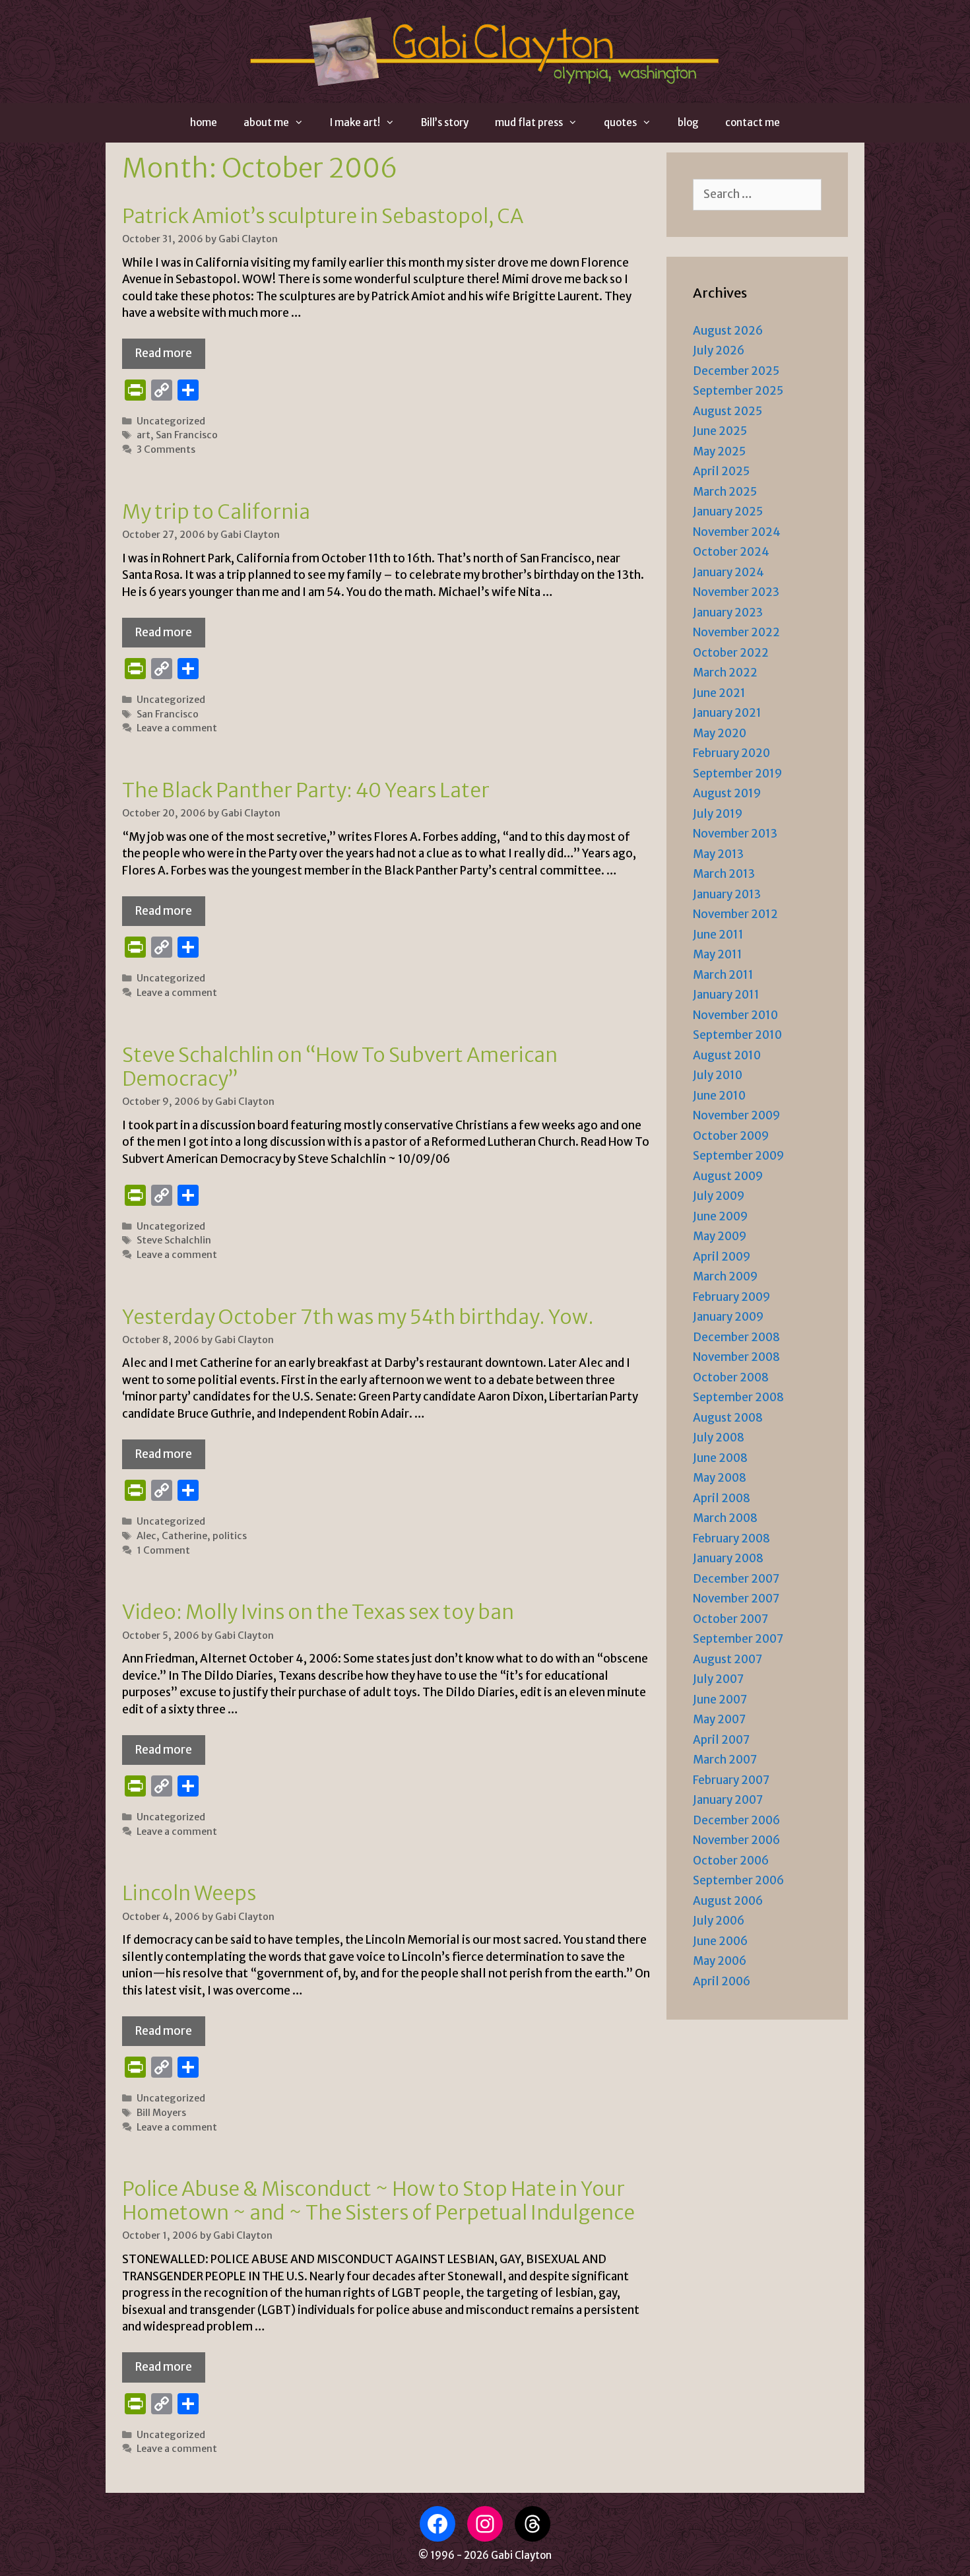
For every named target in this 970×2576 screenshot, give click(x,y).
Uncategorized (171, 421)
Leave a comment (177, 728)
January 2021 (727, 713)
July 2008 (719, 1437)
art (144, 435)
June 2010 (719, 1096)
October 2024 (731, 552)
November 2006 (736, 1840)
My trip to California (216, 512)
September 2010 (737, 1035)
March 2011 (723, 975)
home (204, 122)
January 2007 (728, 1800)
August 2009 (728, 1176)
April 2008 (722, 1498)
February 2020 (731, 753)
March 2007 (725, 1760)
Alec (146, 1536)
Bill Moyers (161, 2113)
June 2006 (720, 1941)
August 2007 (727, 1659)
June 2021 (719, 693)
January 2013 (727, 894)
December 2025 (736, 371)
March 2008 (725, 1518)
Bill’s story (445, 122)
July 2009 (719, 1196)
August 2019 (727, 793)
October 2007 (730, 1619)
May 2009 (720, 1236)
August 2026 (728, 331)
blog (688, 122)
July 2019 (718, 814)
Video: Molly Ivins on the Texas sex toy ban (318, 1612)
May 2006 (720, 1961)
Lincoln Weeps (189, 1893)
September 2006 (738, 1880)
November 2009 (736, 1115)
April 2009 (722, 1257)
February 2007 (731, 1780)
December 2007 (736, 1579)
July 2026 (719, 350)
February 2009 (731, 1297)
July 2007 (718, 1679)
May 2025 (719, 451)
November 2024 (737, 532)
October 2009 (731, 1136)
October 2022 (731, 653)
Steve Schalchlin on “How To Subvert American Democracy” (340, 1067)
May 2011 (718, 954)
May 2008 (720, 1478)
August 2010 (727, 1055)
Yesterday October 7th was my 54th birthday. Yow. (358, 1317)
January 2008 (728, 1558)
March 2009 (725, 1276)
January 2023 (728, 612)
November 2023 (736, 592)
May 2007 (719, 1719)
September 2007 (738, 1639)
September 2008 (738, 1397)
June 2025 (720, 431)
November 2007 (736, 1599)
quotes (620, 122)
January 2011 (726, 995)
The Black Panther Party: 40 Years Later (306, 790)
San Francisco (187, 435)
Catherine (184, 1536)
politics (230, 1536)
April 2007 (721, 1740)
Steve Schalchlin (174, 1240)
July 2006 (719, 1921)
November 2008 (736, 1357)
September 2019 (737, 774)
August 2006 (728, 1901)
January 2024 (728, 572)
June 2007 (720, 1700)
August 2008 (728, 1418)
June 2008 (720, 1458)
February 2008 (731, 1538)
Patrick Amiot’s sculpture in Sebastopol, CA (323, 216)
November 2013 (735, 834)
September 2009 (738, 1156)
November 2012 (735, 914)
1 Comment (163, 1550)
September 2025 (738, 391)
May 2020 (720, 733)
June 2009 (720, 1216)
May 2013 (718, 854)
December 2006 (736, 1820)
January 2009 (728, 1317)
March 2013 (724, 874)
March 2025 (725, 492)
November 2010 (735, 1015)
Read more (164, 353)
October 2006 (731, 1861)
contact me (753, 122)
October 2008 (731, 1377)
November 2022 (736, 632)
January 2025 (728, 512)
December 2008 (736, 1337)
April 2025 (721, 471)
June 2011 (718, 935)
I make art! (355, 122)
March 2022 (725, 673)
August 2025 (727, 411)
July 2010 (718, 1075)
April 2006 (722, 1981)
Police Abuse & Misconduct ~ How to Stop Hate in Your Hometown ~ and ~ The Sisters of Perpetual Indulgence (378, 2200)
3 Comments (166, 449)
